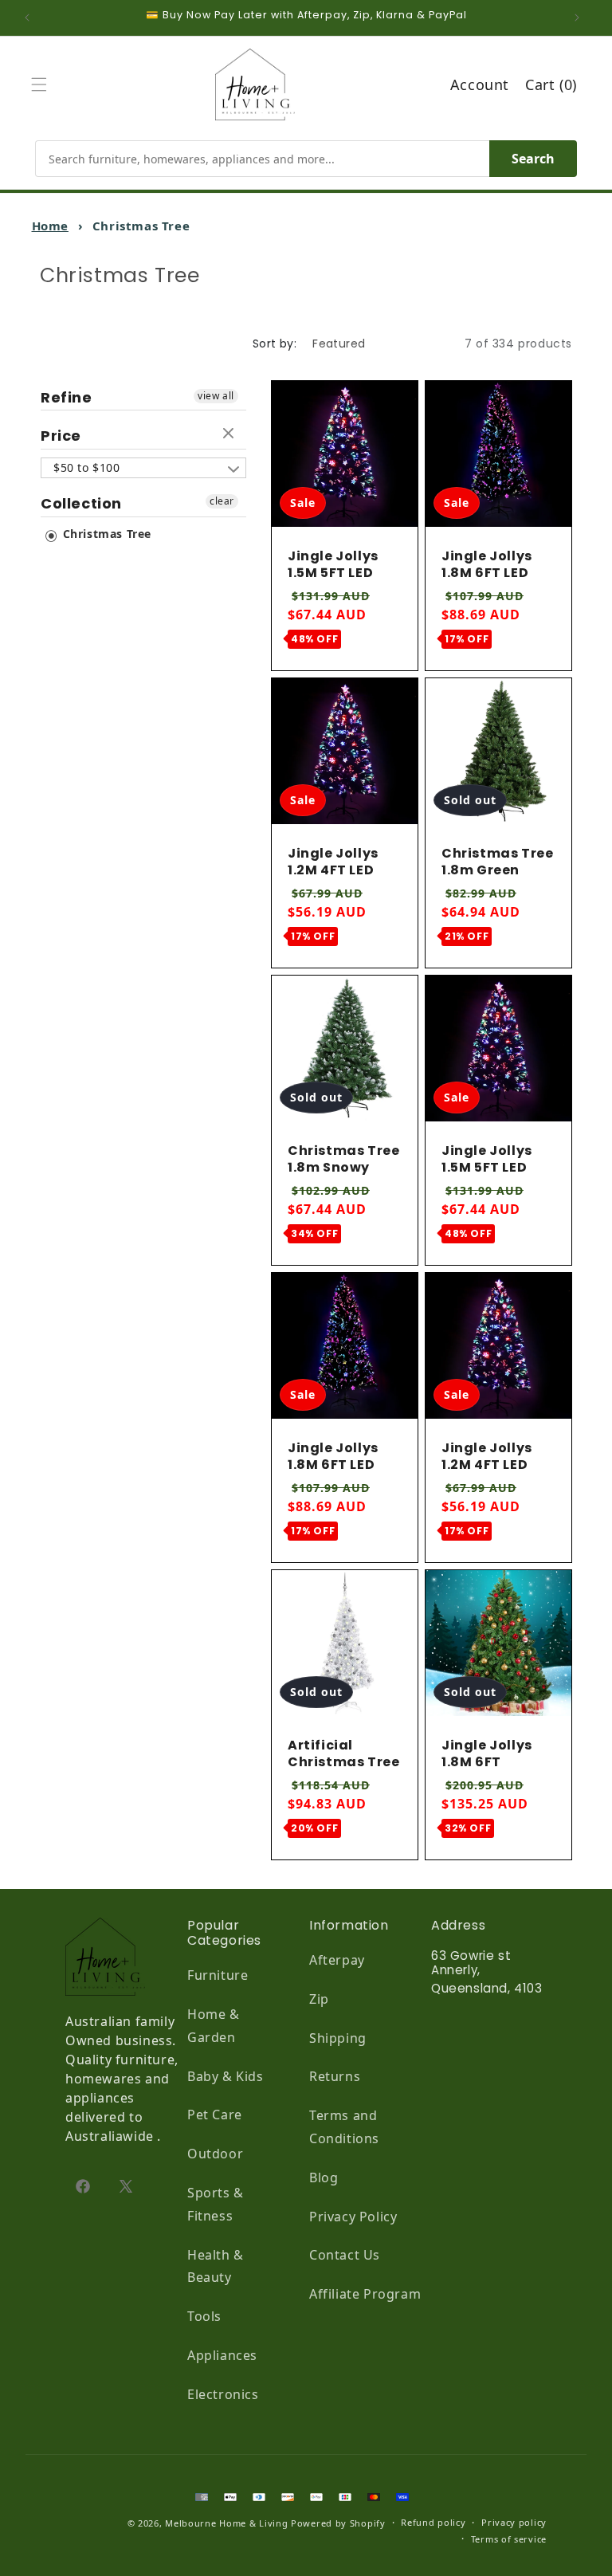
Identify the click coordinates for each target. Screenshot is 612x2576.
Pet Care (215, 2115)
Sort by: (275, 344)
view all (216, 396)
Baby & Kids (226, 2076)
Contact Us (345, 2255)
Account (480, 84)
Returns (335, 2076)
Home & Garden (214, 2026)
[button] (43, 84)
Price (61, 436)
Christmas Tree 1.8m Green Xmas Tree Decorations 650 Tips (497, 887)
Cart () (551, 84)
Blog (324, 2177)
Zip (319, 1999)
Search (533, 159)
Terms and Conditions (344, 2127)
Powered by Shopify (338, 2523)
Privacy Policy (353, 2217)
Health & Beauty (216, 2266)
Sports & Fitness (216, 2204)
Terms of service (509, 2539)
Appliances (222, 2355)
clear (230, 434)
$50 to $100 (87, 467)
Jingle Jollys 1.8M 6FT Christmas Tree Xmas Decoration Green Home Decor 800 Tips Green (497, 1804)
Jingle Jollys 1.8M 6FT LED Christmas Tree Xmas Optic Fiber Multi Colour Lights (497, 598)
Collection (81, 503)
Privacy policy (514, 2522)
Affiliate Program (365, 2294)
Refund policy (433, 2522)
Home (50, 226)
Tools (204, 2316)
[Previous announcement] (31, 18)
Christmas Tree (105, 534)
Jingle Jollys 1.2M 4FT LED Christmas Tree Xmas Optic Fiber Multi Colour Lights (343, 895)
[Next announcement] (581, 18)
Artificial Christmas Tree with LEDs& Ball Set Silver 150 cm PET (343, 1779)
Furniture (218, 1975)
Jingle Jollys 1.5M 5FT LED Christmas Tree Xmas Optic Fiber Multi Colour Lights (343, 598)
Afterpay (337, 1960)
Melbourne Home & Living (226, 2523)
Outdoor (215, 2154)
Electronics (223, 2394)
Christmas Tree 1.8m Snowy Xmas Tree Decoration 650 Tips (343, 1184)
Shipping (338, 2038)
